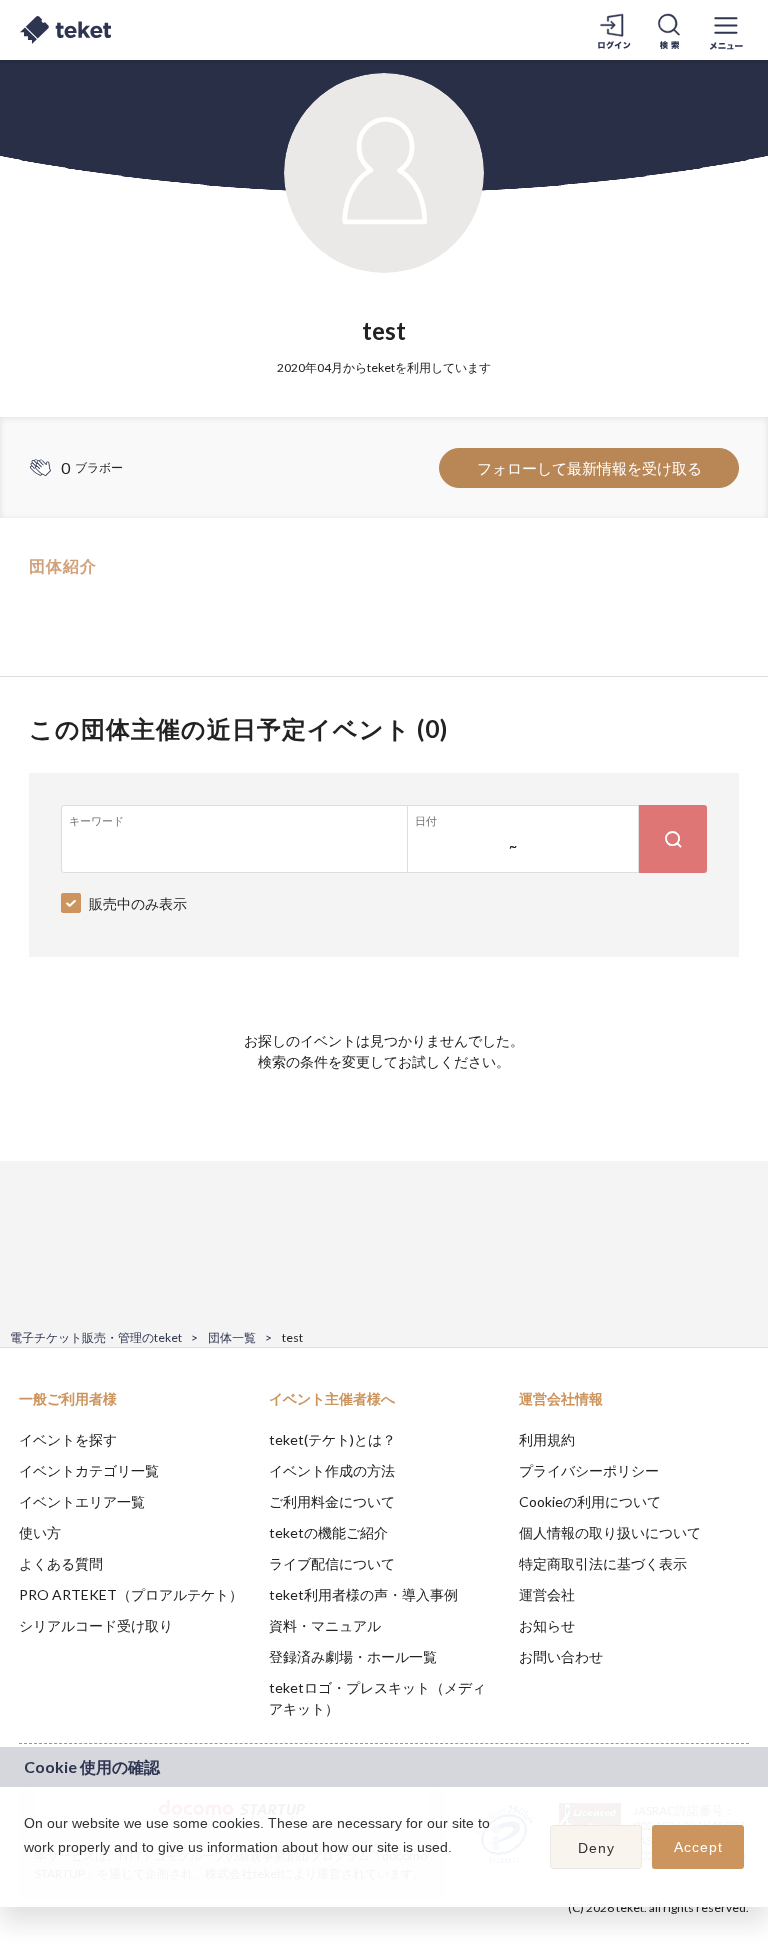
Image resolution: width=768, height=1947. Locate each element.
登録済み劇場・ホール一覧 (353, 1656)
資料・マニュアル (325, 1625)
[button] (27, 1873)
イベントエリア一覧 (82, 1501)
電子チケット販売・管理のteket (96, 1337)
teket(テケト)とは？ (332, 1439)
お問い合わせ (561, 1656)
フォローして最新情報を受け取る (589, 468)
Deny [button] (596, 1848)
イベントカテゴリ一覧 (89, 1470)
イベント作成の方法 (332, 1470)
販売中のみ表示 (138, 903)
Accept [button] (698, 1847)
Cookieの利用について (590, 1501)
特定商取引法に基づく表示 (603, 1563)
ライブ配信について (332, 1563)
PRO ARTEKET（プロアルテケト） (131, 1594)
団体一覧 (232, 1337)
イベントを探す (68, 1439)
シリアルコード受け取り (96, 1625)
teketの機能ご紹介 (328, 1532)
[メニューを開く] (726, 30)
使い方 (40, 1532)
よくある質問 (61, 1563)
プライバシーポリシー (589, 1470)
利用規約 (547, 1439)
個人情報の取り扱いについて (610, 1532)
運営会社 (547, 1594)
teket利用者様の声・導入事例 (363, 1594)
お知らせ (547, 1625)
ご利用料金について (332, 1501)
